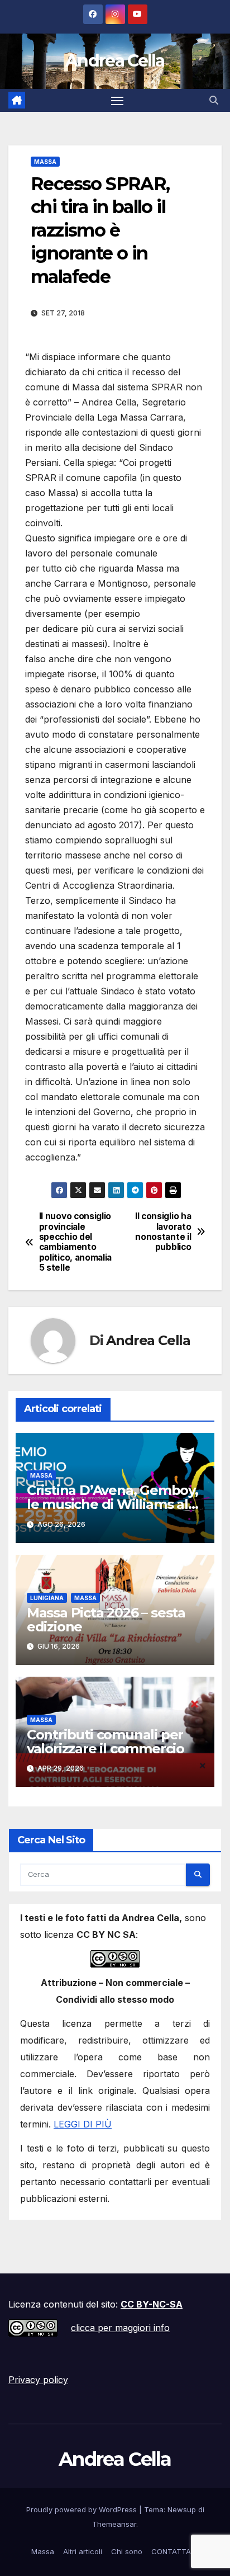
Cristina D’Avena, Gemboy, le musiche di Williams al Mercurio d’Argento (112, 1504)
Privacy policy (38, 2380)
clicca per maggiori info (120, 2328)
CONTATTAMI (175, 2551)
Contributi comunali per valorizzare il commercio (106, 1742)
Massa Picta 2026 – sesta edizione (106, 1620)
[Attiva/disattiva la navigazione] (117, 101)
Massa (45, 162)
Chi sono (127, 2551)
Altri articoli (83, 2551)
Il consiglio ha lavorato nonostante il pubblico (163, 1232)
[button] (214, 100)
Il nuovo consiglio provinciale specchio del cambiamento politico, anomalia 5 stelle (75, 1242)
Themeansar (114, 2524)
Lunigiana (47, 1598)
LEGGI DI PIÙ (83, 2124)
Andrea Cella (115, 61)
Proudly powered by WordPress (83, 2509)
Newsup (182, 2509)
